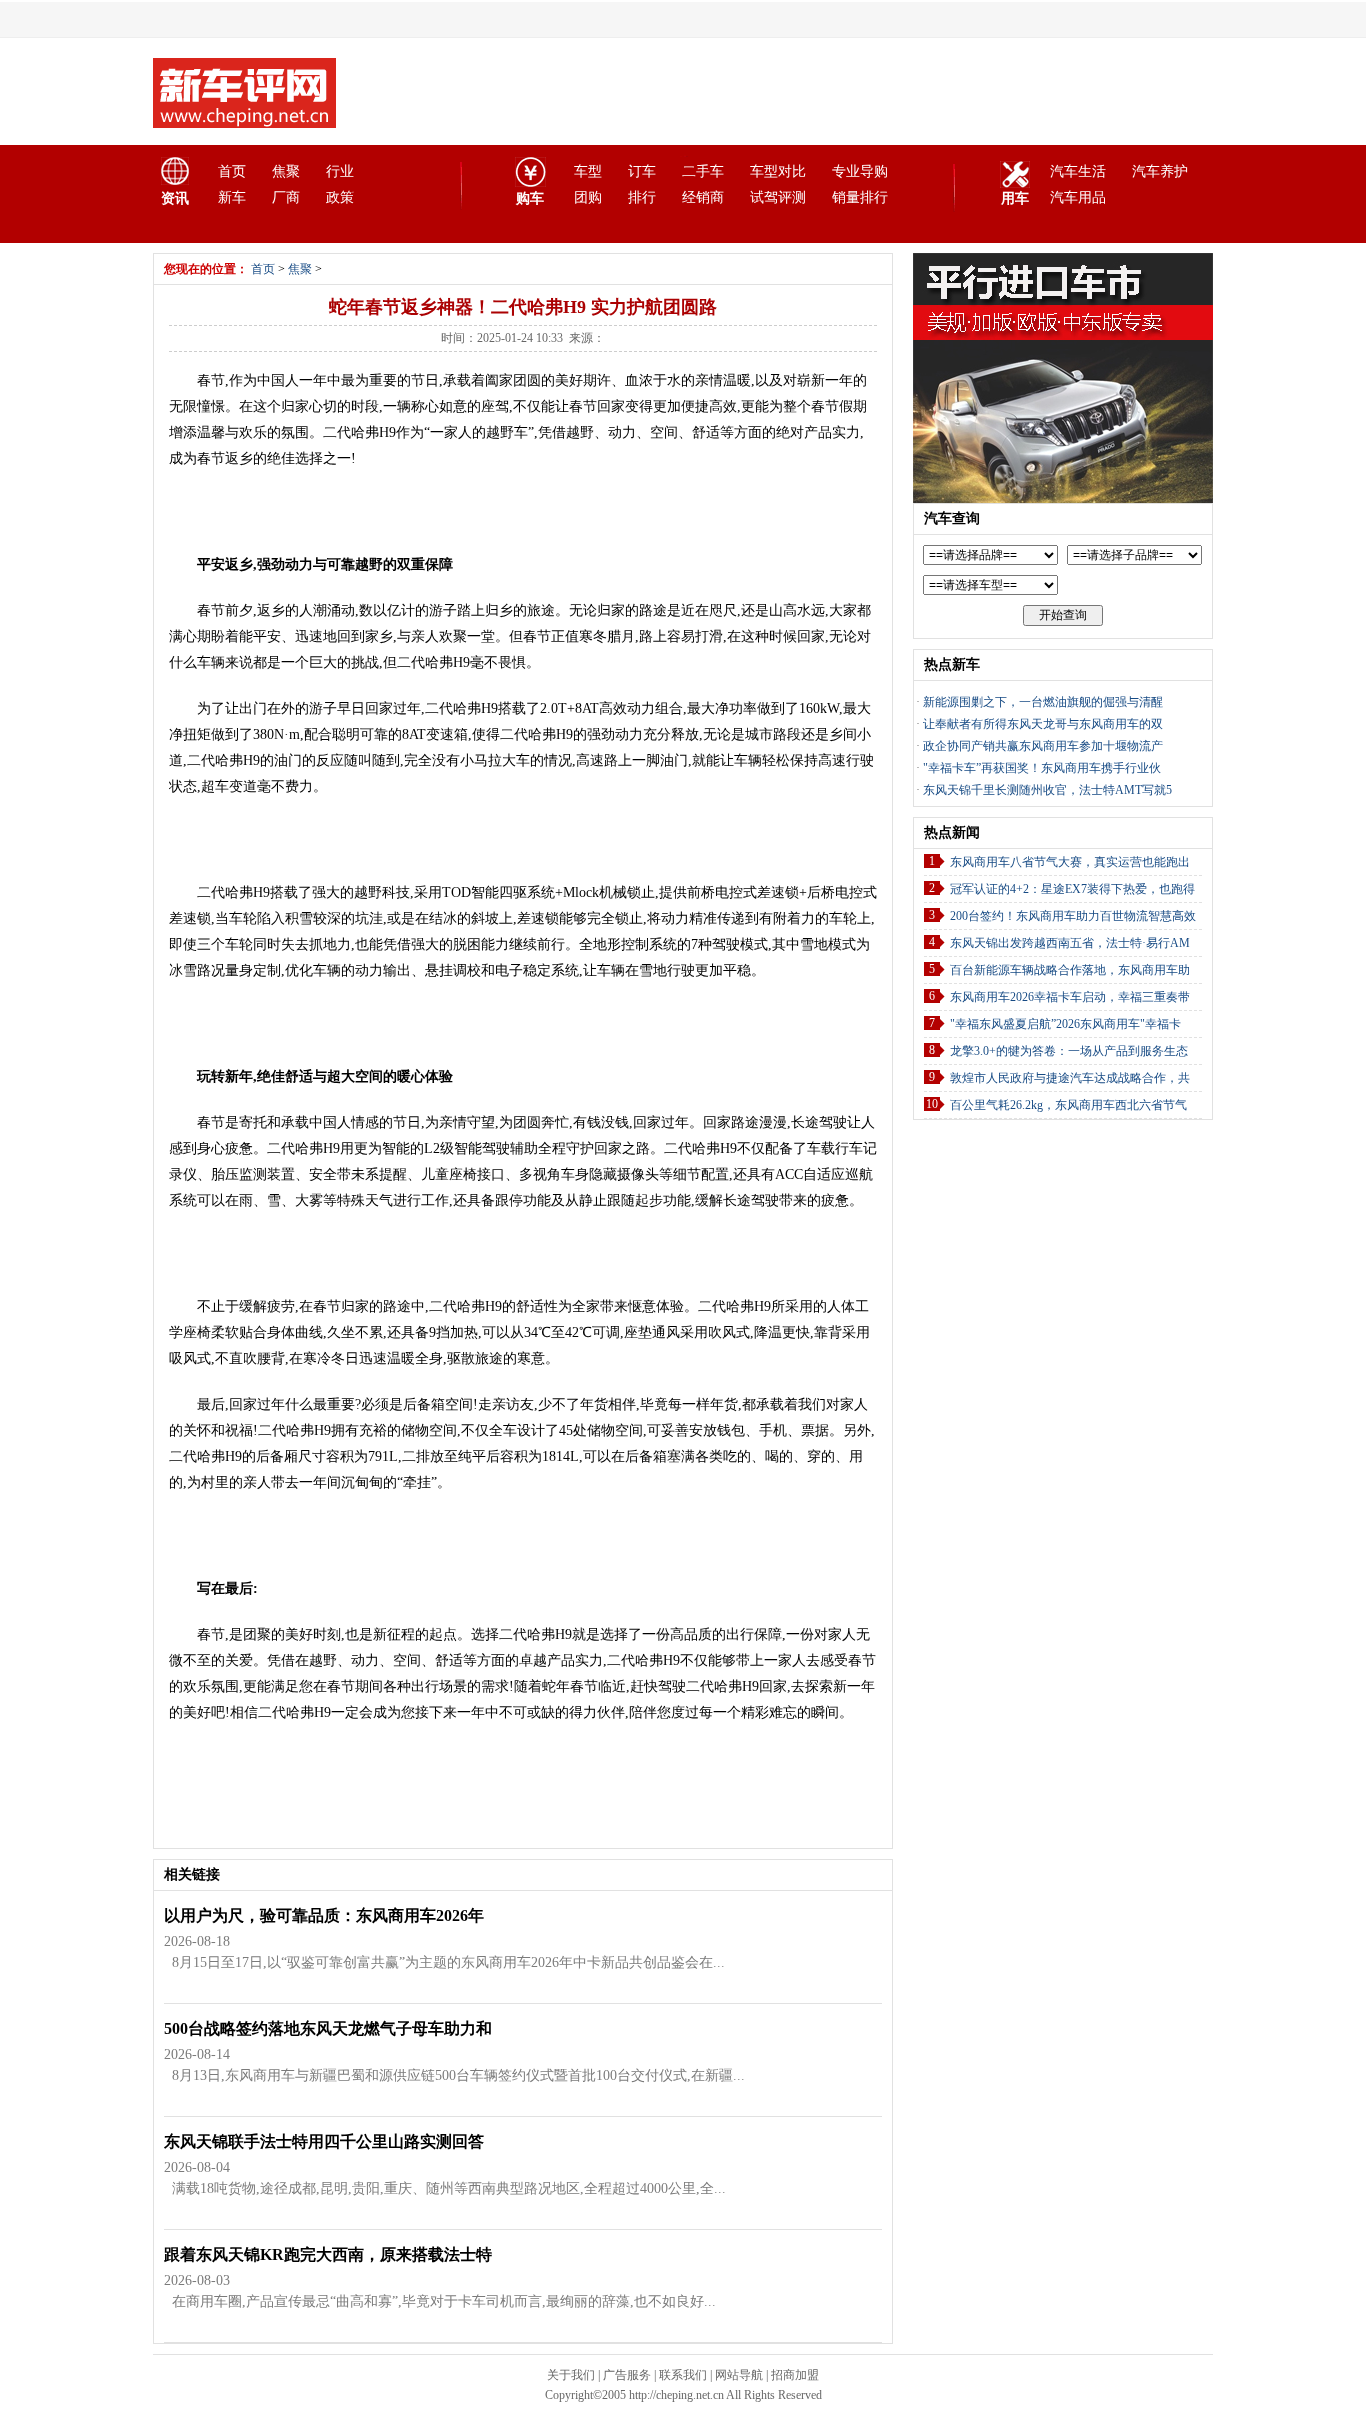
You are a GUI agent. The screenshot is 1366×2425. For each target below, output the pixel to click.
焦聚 (286, 171)
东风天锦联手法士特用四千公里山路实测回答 (324, 2141)
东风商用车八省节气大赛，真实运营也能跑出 (1070, 862)
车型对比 (778, 171)
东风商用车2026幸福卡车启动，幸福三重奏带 (1070, 997)
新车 (232, 197)
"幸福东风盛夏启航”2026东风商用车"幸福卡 (1065, 1024)
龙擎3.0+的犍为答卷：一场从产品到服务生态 (1069, 1051)
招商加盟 (795, 2375)
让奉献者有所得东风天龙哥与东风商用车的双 (1043, 724)
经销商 (703, 197)
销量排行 (860, 197)
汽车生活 (1078, 171)
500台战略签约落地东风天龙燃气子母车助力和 (328, 2028)
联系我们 (683, 2375)
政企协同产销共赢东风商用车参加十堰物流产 (1043, 746)
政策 (340, 197)
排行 (642, 197)
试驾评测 (778, 197)
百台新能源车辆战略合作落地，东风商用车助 (1070, 970)
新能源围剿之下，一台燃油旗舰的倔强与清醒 (1043, 702)
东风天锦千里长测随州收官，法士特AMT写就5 (1047, 790)
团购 (588, 197)
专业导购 (860, 171)
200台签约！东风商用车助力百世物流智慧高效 (1073, 916)
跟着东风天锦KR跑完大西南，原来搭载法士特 (328, 2254)
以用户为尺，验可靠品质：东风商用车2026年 (324, 1915)
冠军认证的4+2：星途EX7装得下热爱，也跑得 (1072, 889)
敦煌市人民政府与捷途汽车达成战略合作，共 (1070, 1078)
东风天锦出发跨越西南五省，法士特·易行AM (1070, 943)
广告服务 (627, 2375)
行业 (340, 171)
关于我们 (571, 2375)
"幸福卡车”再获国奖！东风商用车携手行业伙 (1042, 768)
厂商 (286, 197)
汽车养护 (1160, 171)
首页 (232, 171)
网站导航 (739, 2375)
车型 (588, 171)
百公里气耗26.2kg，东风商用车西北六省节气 (1068, 1105)
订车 (642, 171)
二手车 (703, 171)
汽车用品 (1078, 197)
